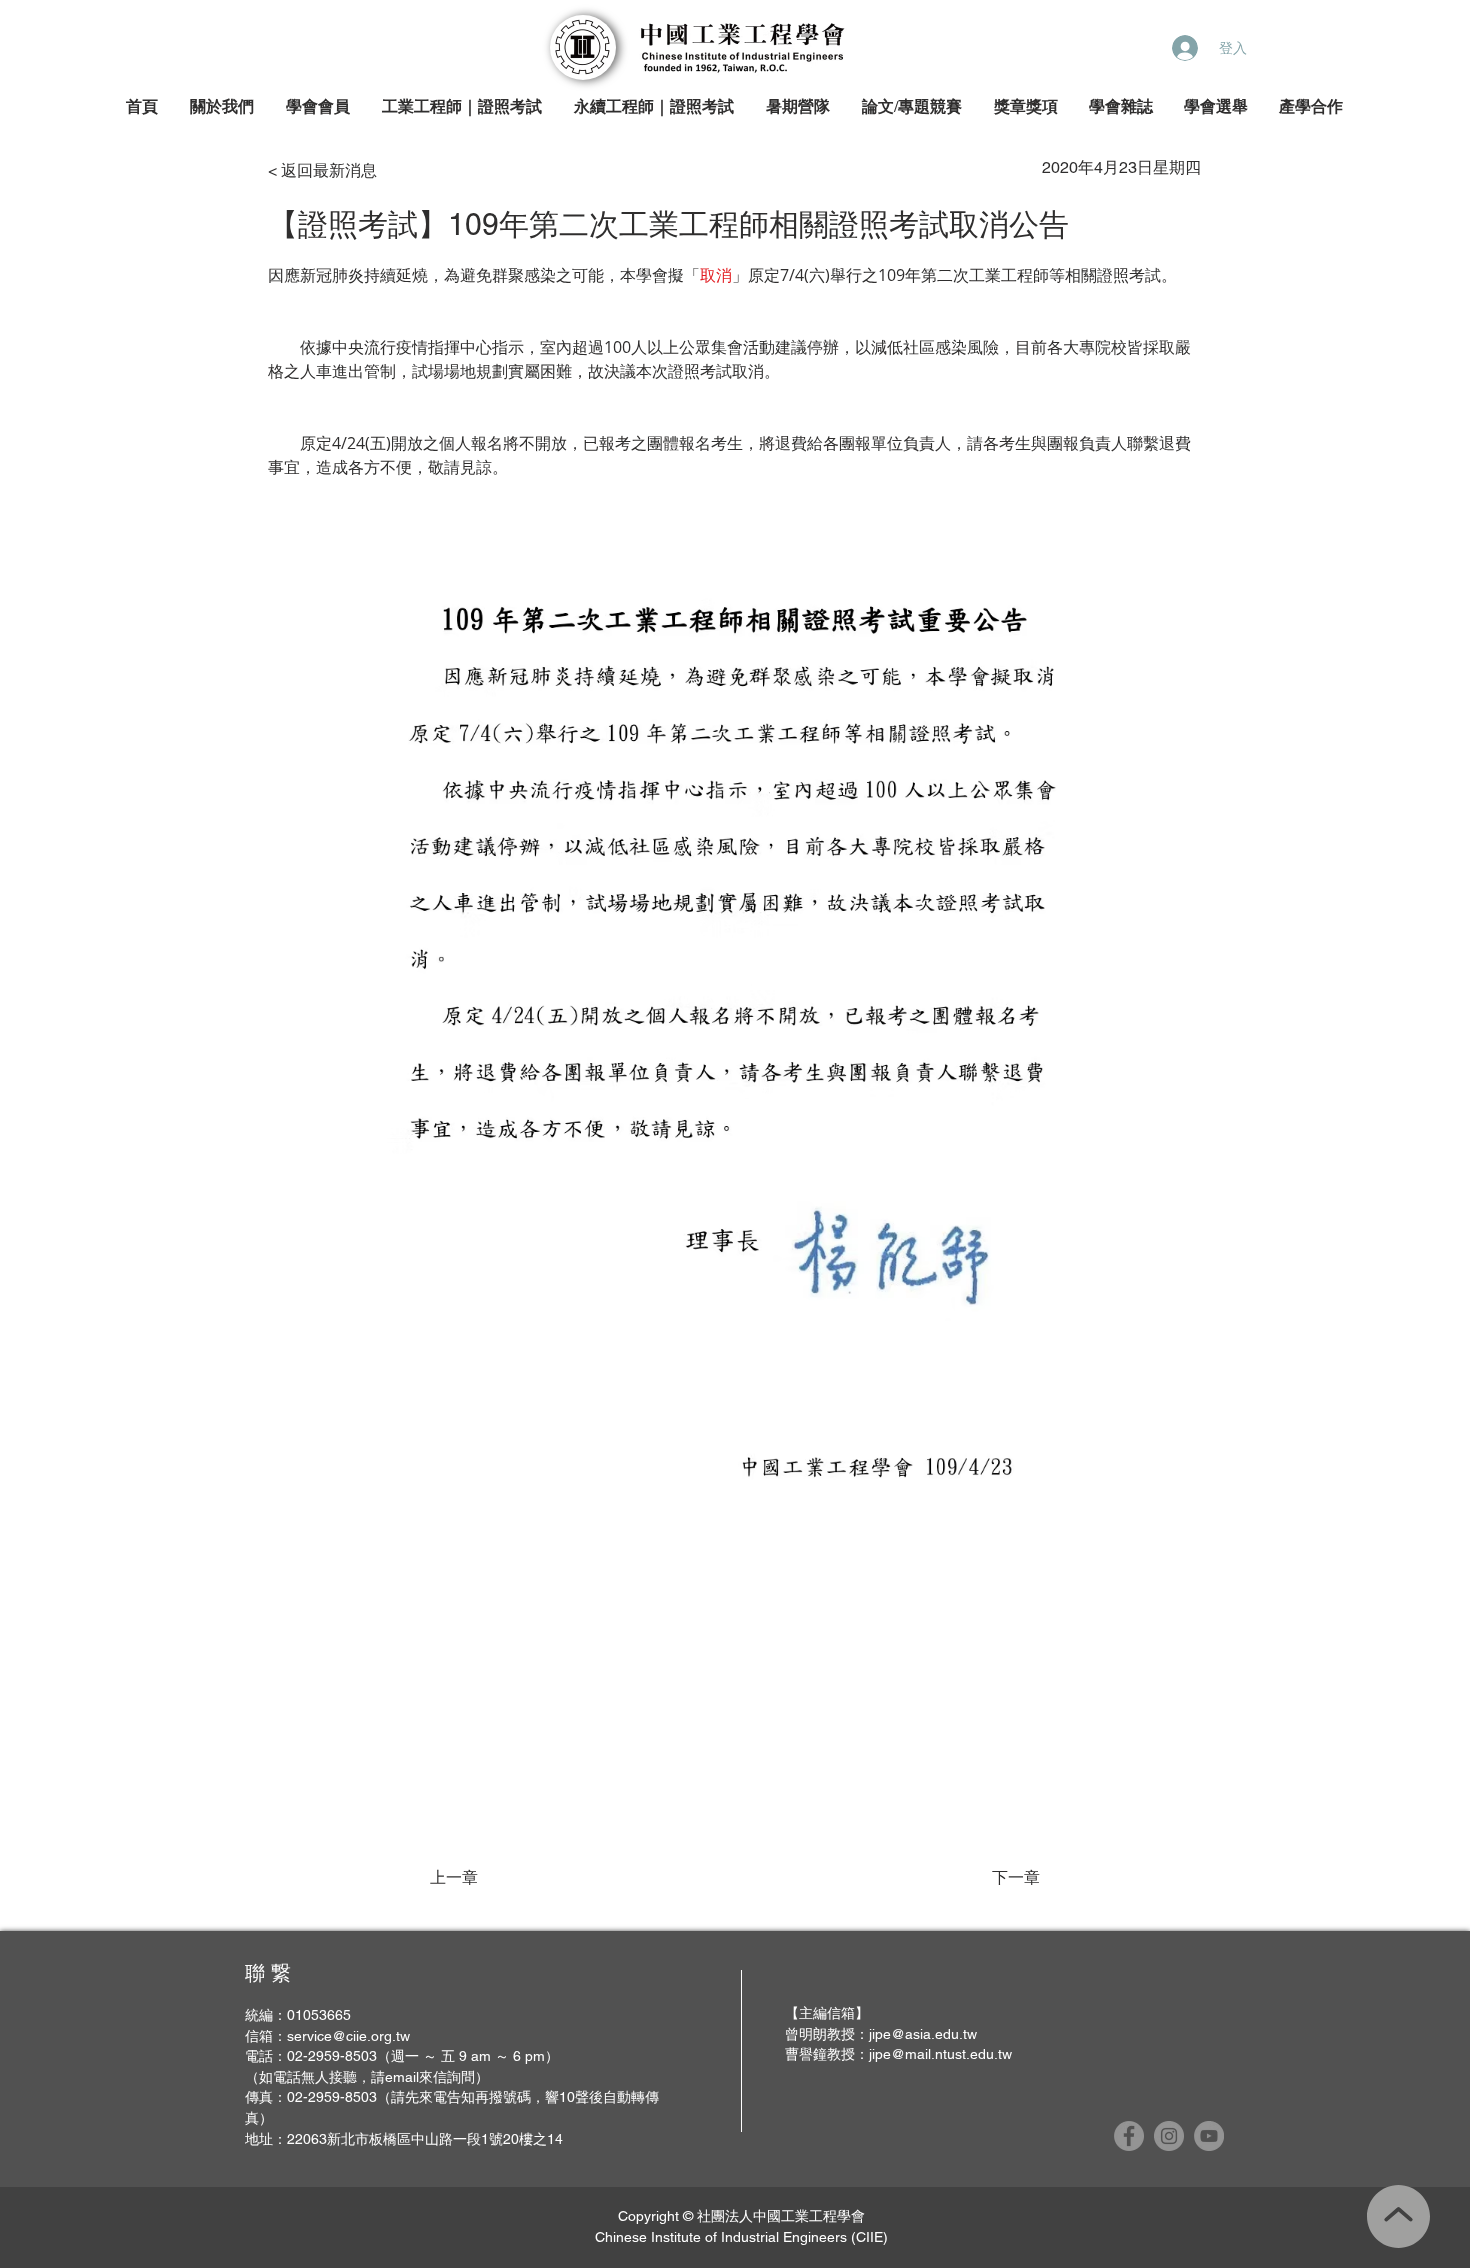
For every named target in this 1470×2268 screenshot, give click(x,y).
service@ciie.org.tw (348, 2036)
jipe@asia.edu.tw (923, 2034)
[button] (223, 107)
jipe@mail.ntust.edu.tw (940, 2054)
